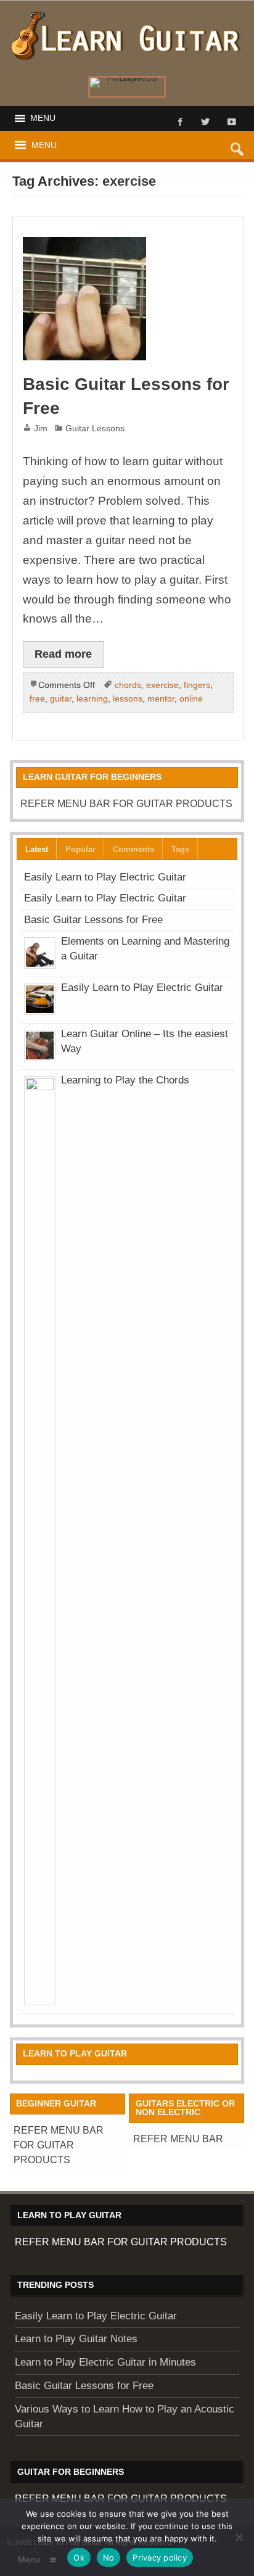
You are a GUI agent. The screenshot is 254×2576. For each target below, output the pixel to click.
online (191, 698)
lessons (128, 698)
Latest (37, 849)
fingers (197, 685)
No (109, 2557)
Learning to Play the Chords (125, 1080)
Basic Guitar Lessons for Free (93, 920)
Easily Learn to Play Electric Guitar (105, 877)
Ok (79, 2557)
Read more (63, 654)
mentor (161, 698)
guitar (61, 698)
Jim (41, 428)
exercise (162, 685)
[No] (239, 2537)
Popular (80, 849)
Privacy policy (160, 2557)
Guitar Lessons (95, 428)
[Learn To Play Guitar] (127, 15)
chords (128, 685)
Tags (180, 849)
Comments (133, 849)
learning (92, 698)
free (37, 698)
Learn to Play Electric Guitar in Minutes (105, 2362)
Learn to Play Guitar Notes (76, 2339)
